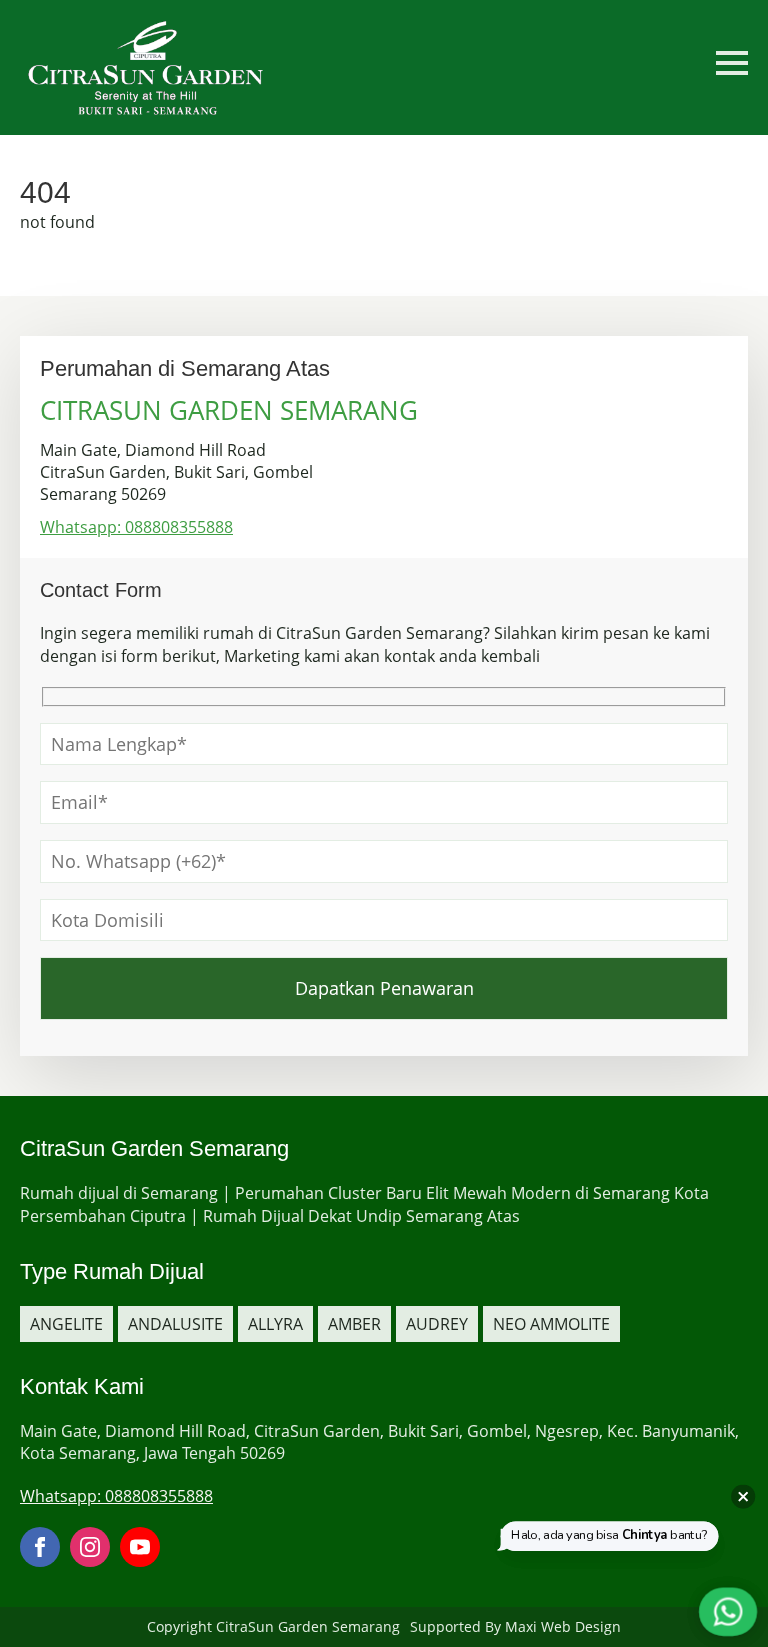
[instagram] (90, 1547)
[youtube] (140, 1547)
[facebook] (40, 1547)
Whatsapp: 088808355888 (136, 527)
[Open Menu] (732, 63)
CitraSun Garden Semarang (308, 1626)
